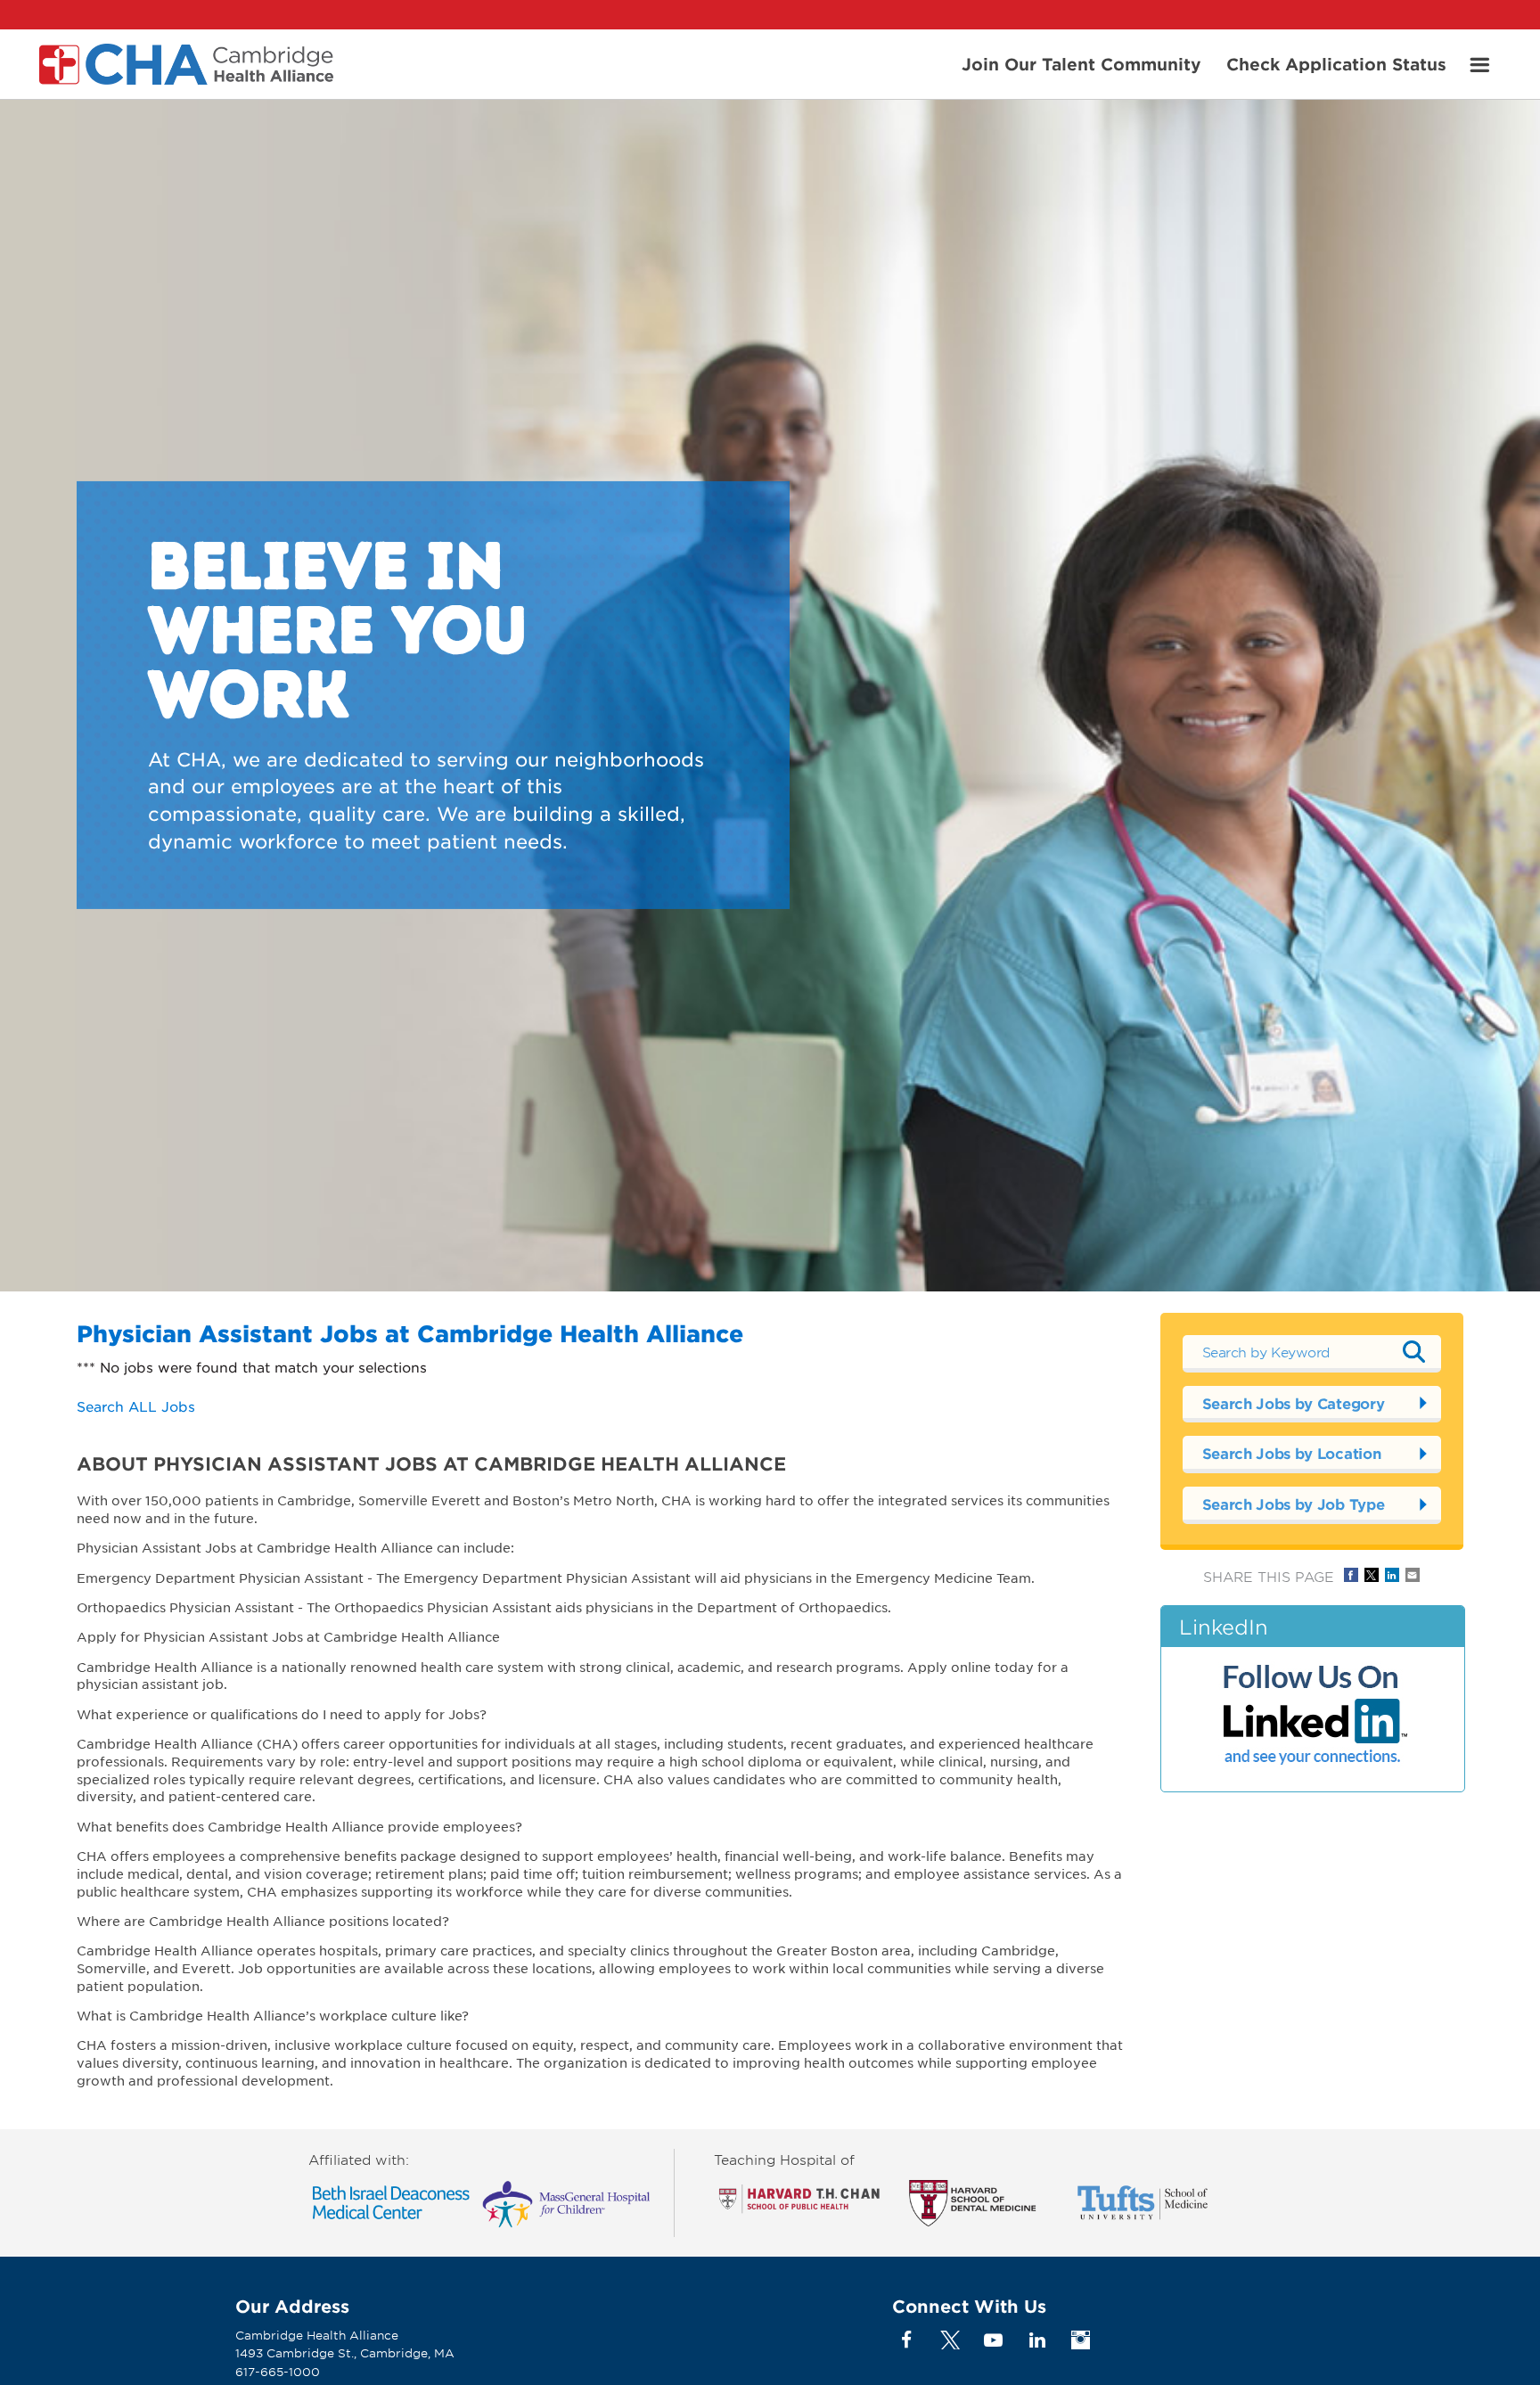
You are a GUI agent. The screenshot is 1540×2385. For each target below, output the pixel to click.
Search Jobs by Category (1294, 1403)
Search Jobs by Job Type (1294, 1504)
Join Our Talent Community (1081, 63)
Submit (1414, 1351)
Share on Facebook (1351, 1575)
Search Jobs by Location (1292, 1453)
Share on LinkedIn (1392, 1575)
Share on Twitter (1372, 1575)
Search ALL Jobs (136, 1406)
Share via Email (1413, 1575)
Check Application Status (1336, 63)
